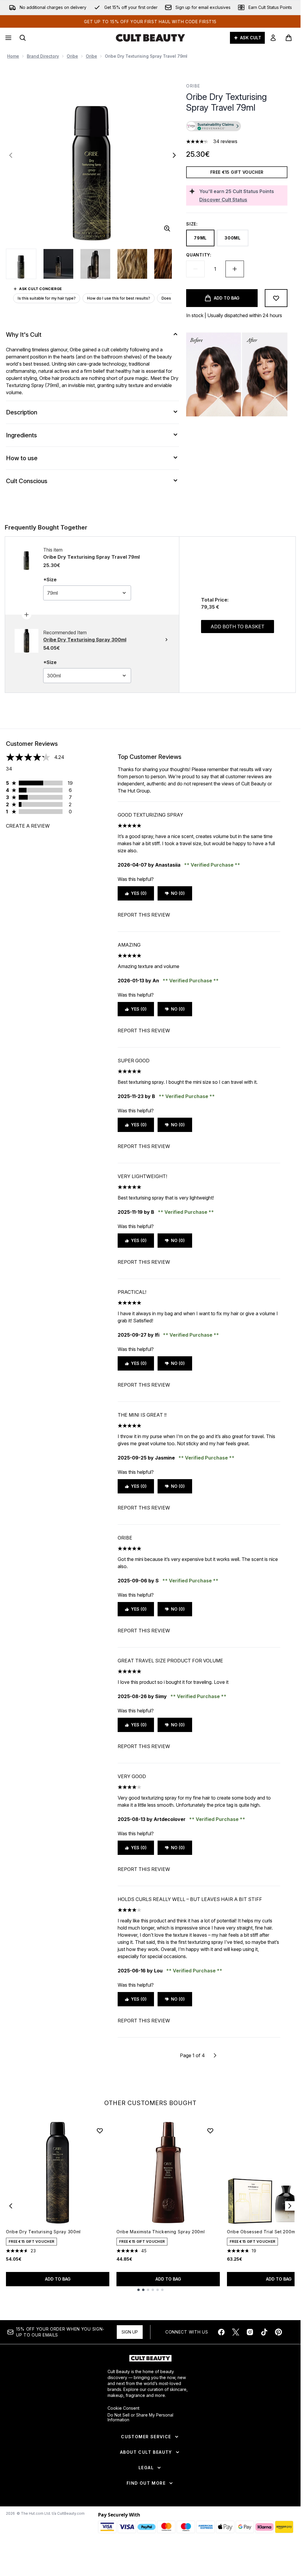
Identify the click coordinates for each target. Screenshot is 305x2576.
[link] (273, 38)
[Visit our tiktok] (264, 2332)
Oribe (72, 56)
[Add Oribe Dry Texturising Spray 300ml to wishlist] (100, 2131)
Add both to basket (238, 627)
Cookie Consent (123, 2408)
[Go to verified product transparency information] (214, 126)
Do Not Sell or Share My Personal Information (140, 2417)
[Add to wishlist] (276, 298)
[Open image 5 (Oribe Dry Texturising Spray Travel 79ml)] (169, 264)
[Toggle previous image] (11, 155)
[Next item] (290, 2206)
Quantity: (199, 255)
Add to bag (58, 2279)
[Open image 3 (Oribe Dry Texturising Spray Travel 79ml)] (95, 264)
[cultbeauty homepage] (150, 38)
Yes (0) (139, 893)
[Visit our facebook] (221, 2332)
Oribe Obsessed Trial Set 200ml (262, 2232)
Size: (192, 224)
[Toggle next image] (174, 155)
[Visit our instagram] (250, 2332)
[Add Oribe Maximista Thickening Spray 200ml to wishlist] (210, 2131)
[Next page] (215, 2055)
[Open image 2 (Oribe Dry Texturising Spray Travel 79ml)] (58, 264)
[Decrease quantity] (195, 269)
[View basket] (289, 38)
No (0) (178, 893)
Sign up (130, 2332)
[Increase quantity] (235, 269)
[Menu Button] (8, 38)
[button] (237, 127)
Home (13, 56)
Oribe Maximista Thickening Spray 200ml (161, 2232)
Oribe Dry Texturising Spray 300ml (43, 2232)
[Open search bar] (23, 38)
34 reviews (225, 141)
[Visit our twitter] (236, 2332)
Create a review (28, 826)
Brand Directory (43, 56)
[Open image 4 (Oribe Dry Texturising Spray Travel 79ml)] (132, 264)
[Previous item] (11, 2206)
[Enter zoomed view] (167, 228)
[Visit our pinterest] (278, 2332)
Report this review (144, 915)
